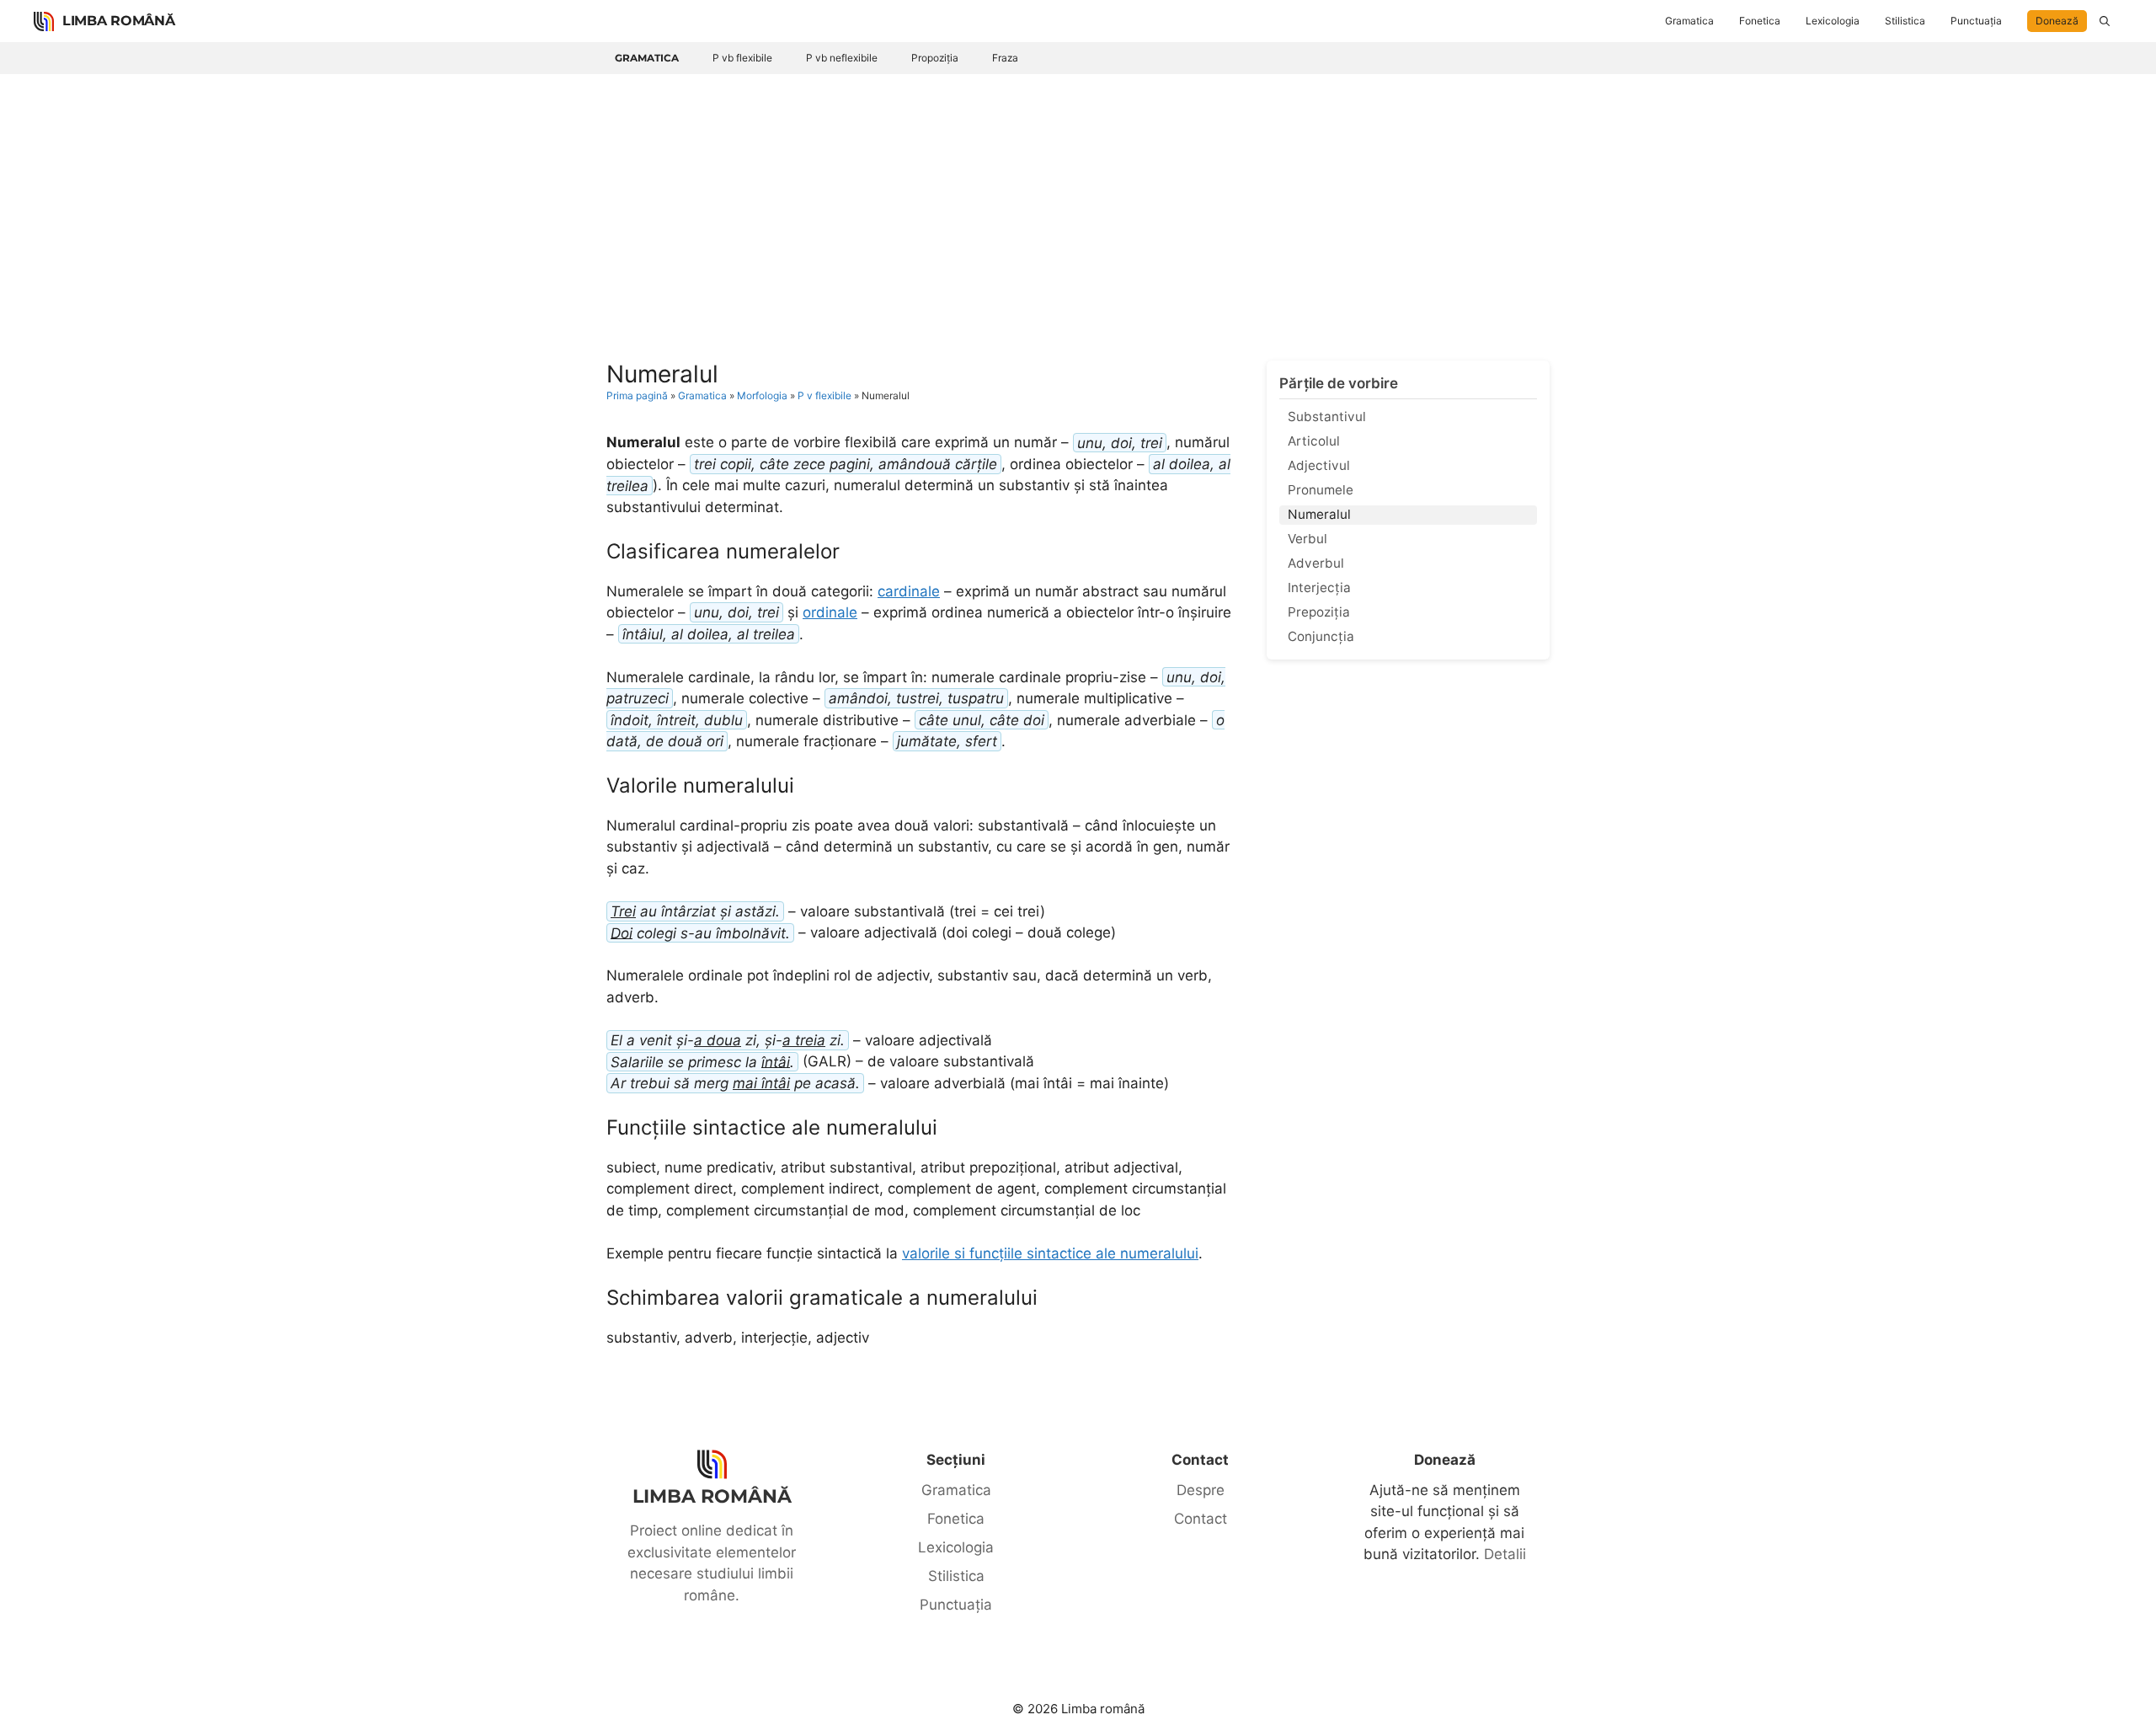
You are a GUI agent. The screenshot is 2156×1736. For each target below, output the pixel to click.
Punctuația (1976, 21)
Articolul (1314, 441)
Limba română (118, 21)
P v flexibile (825, 395)
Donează (2057, 21)
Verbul (1307, 539)
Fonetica (1760, 21)
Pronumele (1321, 490)
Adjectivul (1319, 465)
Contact (1201, 1519)
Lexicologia (1833, 21)
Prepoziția (1319, 612)
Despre (1201, 1490)
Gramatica (1689, 21)
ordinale (830, 612)
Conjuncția (1321, 636)
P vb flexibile (742, 58)
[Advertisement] (1078, 200)
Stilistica (1905, 21)
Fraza (1005, 58)
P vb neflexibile (842, 58)
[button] (2105, 21)
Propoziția (935, 58)
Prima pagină (637, 395)
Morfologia (762, 395)
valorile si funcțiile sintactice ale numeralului (1050, 1253)
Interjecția (1319, 588)
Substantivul (1327, 417)
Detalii (1505, 1554)
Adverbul (1316, 563)
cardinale (909, 591)
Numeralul (1319, 514)
